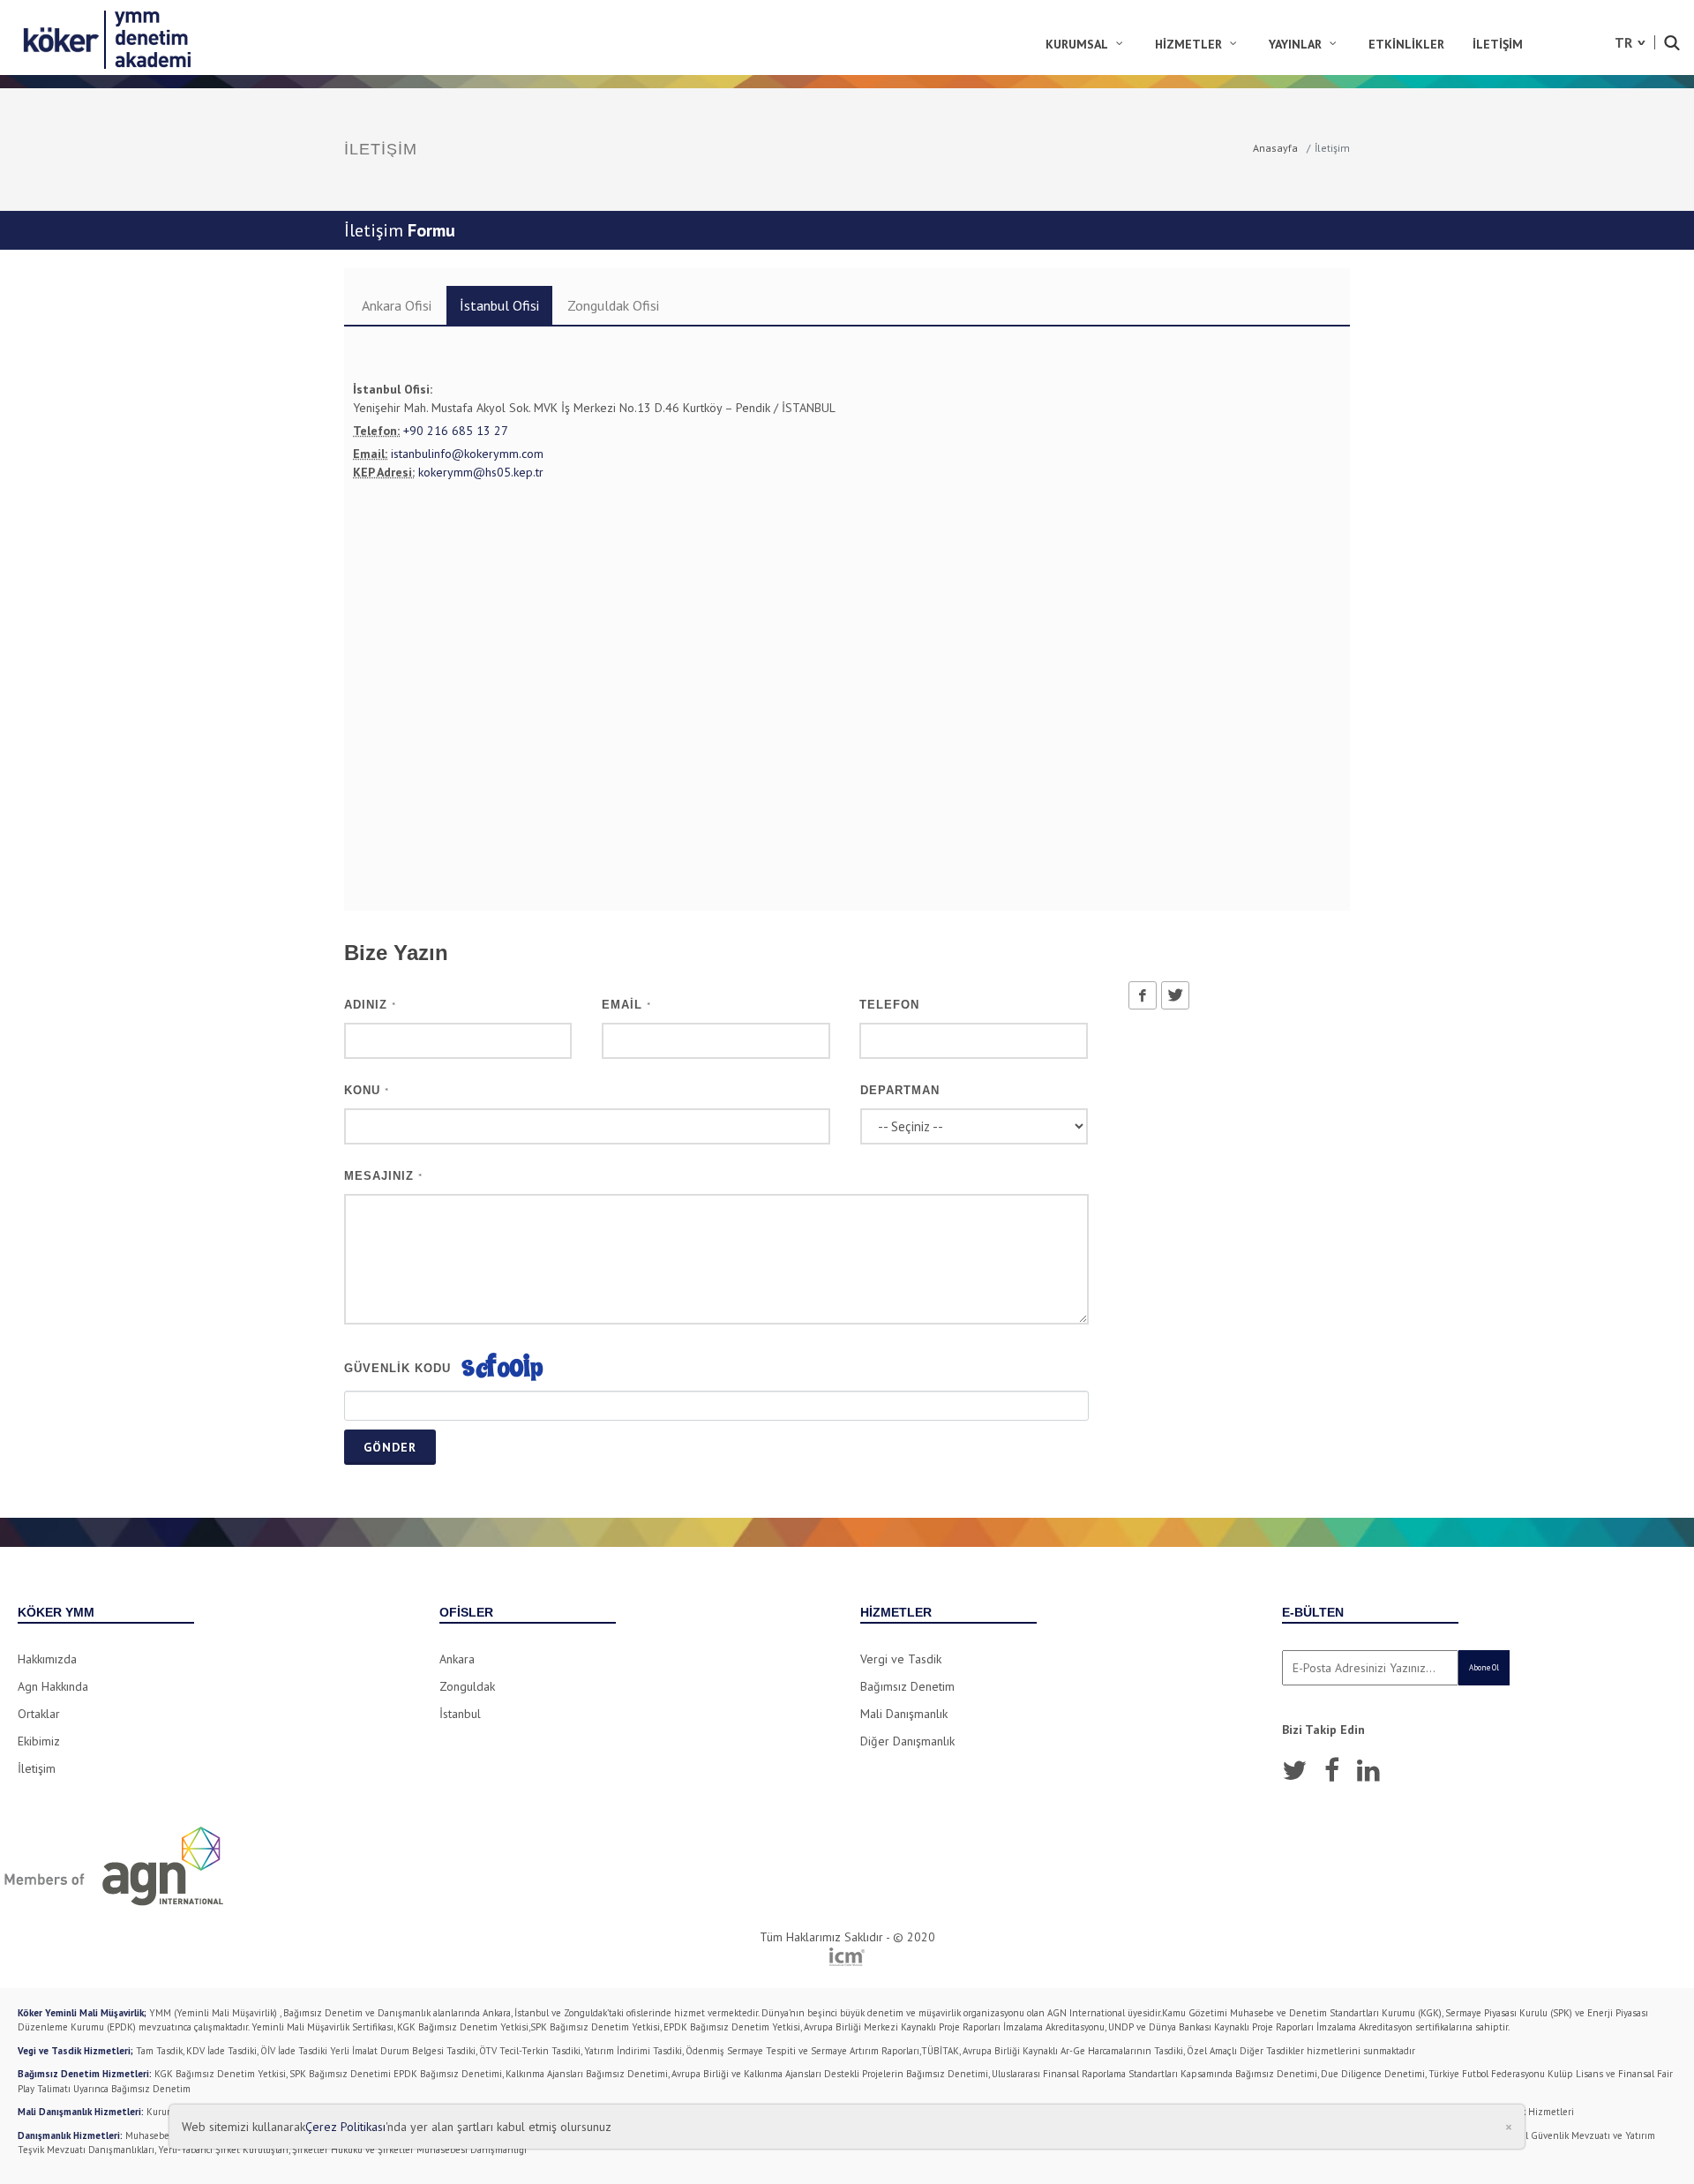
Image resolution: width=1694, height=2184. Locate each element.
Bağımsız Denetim (907, 1686)
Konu (367, 1090)
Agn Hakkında (53, 1686)
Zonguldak (467, 1686)
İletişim (37, 1768)
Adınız (370, 1005)
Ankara (457, 1659)
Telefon (889, 1005)
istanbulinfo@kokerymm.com (467, 454)
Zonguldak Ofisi (613, 305)
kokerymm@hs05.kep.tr (481, 472)
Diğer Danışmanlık (907, 1741)
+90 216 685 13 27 (456, 431)
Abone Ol (1484, 1667)
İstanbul (460, 1714)
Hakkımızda (47, 1659)
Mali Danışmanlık (904, 1714)
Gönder (390, 1447)
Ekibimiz (39, 1741)
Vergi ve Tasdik (901, 1659)
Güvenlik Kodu (397, 1368)
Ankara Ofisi (397, 305)
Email (626, 1005)
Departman (900, 1090)
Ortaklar (39, 1714)
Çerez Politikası (345, 2127)
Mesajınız (383, 1176)
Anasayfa (1275, 148)
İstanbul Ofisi (499, 305)
